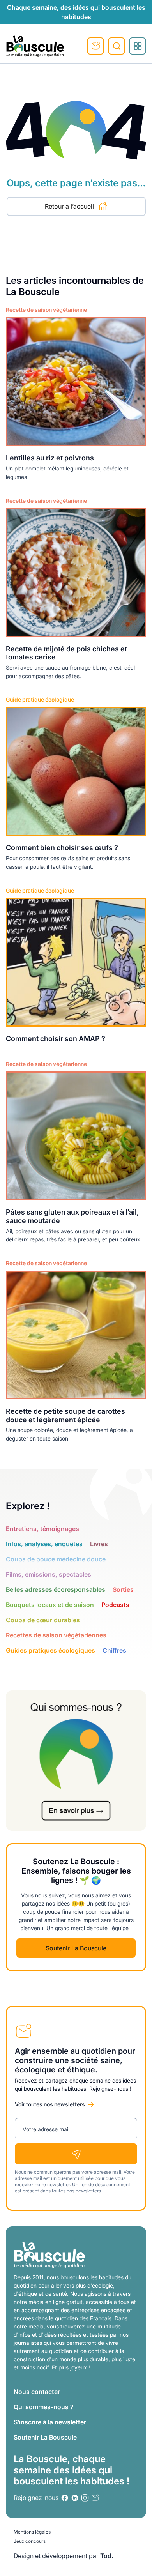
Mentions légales (32, 2532)
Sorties (123, 1589)
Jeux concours (30, 2541)
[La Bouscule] (35, 46)
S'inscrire (95, 46)
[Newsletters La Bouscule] (95, 2498)
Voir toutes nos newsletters (50, 2104)
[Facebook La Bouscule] (65, 2498)
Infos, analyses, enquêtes (44, 1544)
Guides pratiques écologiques (50, 1650)
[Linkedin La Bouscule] (75, 2498)
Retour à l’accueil (69, 206)
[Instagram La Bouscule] (85, 2498)
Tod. (107, 2556)
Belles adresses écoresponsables (56, 1589)
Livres (99, 1544)
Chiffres (114, 1650)
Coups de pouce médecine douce (56, 1559)
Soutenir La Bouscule (76, 1948)
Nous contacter (37, 2392)
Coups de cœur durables (43, 1620)
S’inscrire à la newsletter (50, 2422)
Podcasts (115, 1605)
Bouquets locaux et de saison (50, 1605)
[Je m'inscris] (76, 2154)
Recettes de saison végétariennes (56, 1635)
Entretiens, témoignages (42, 1529)
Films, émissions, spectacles (49, 1574)
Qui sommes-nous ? (44, 2407)
